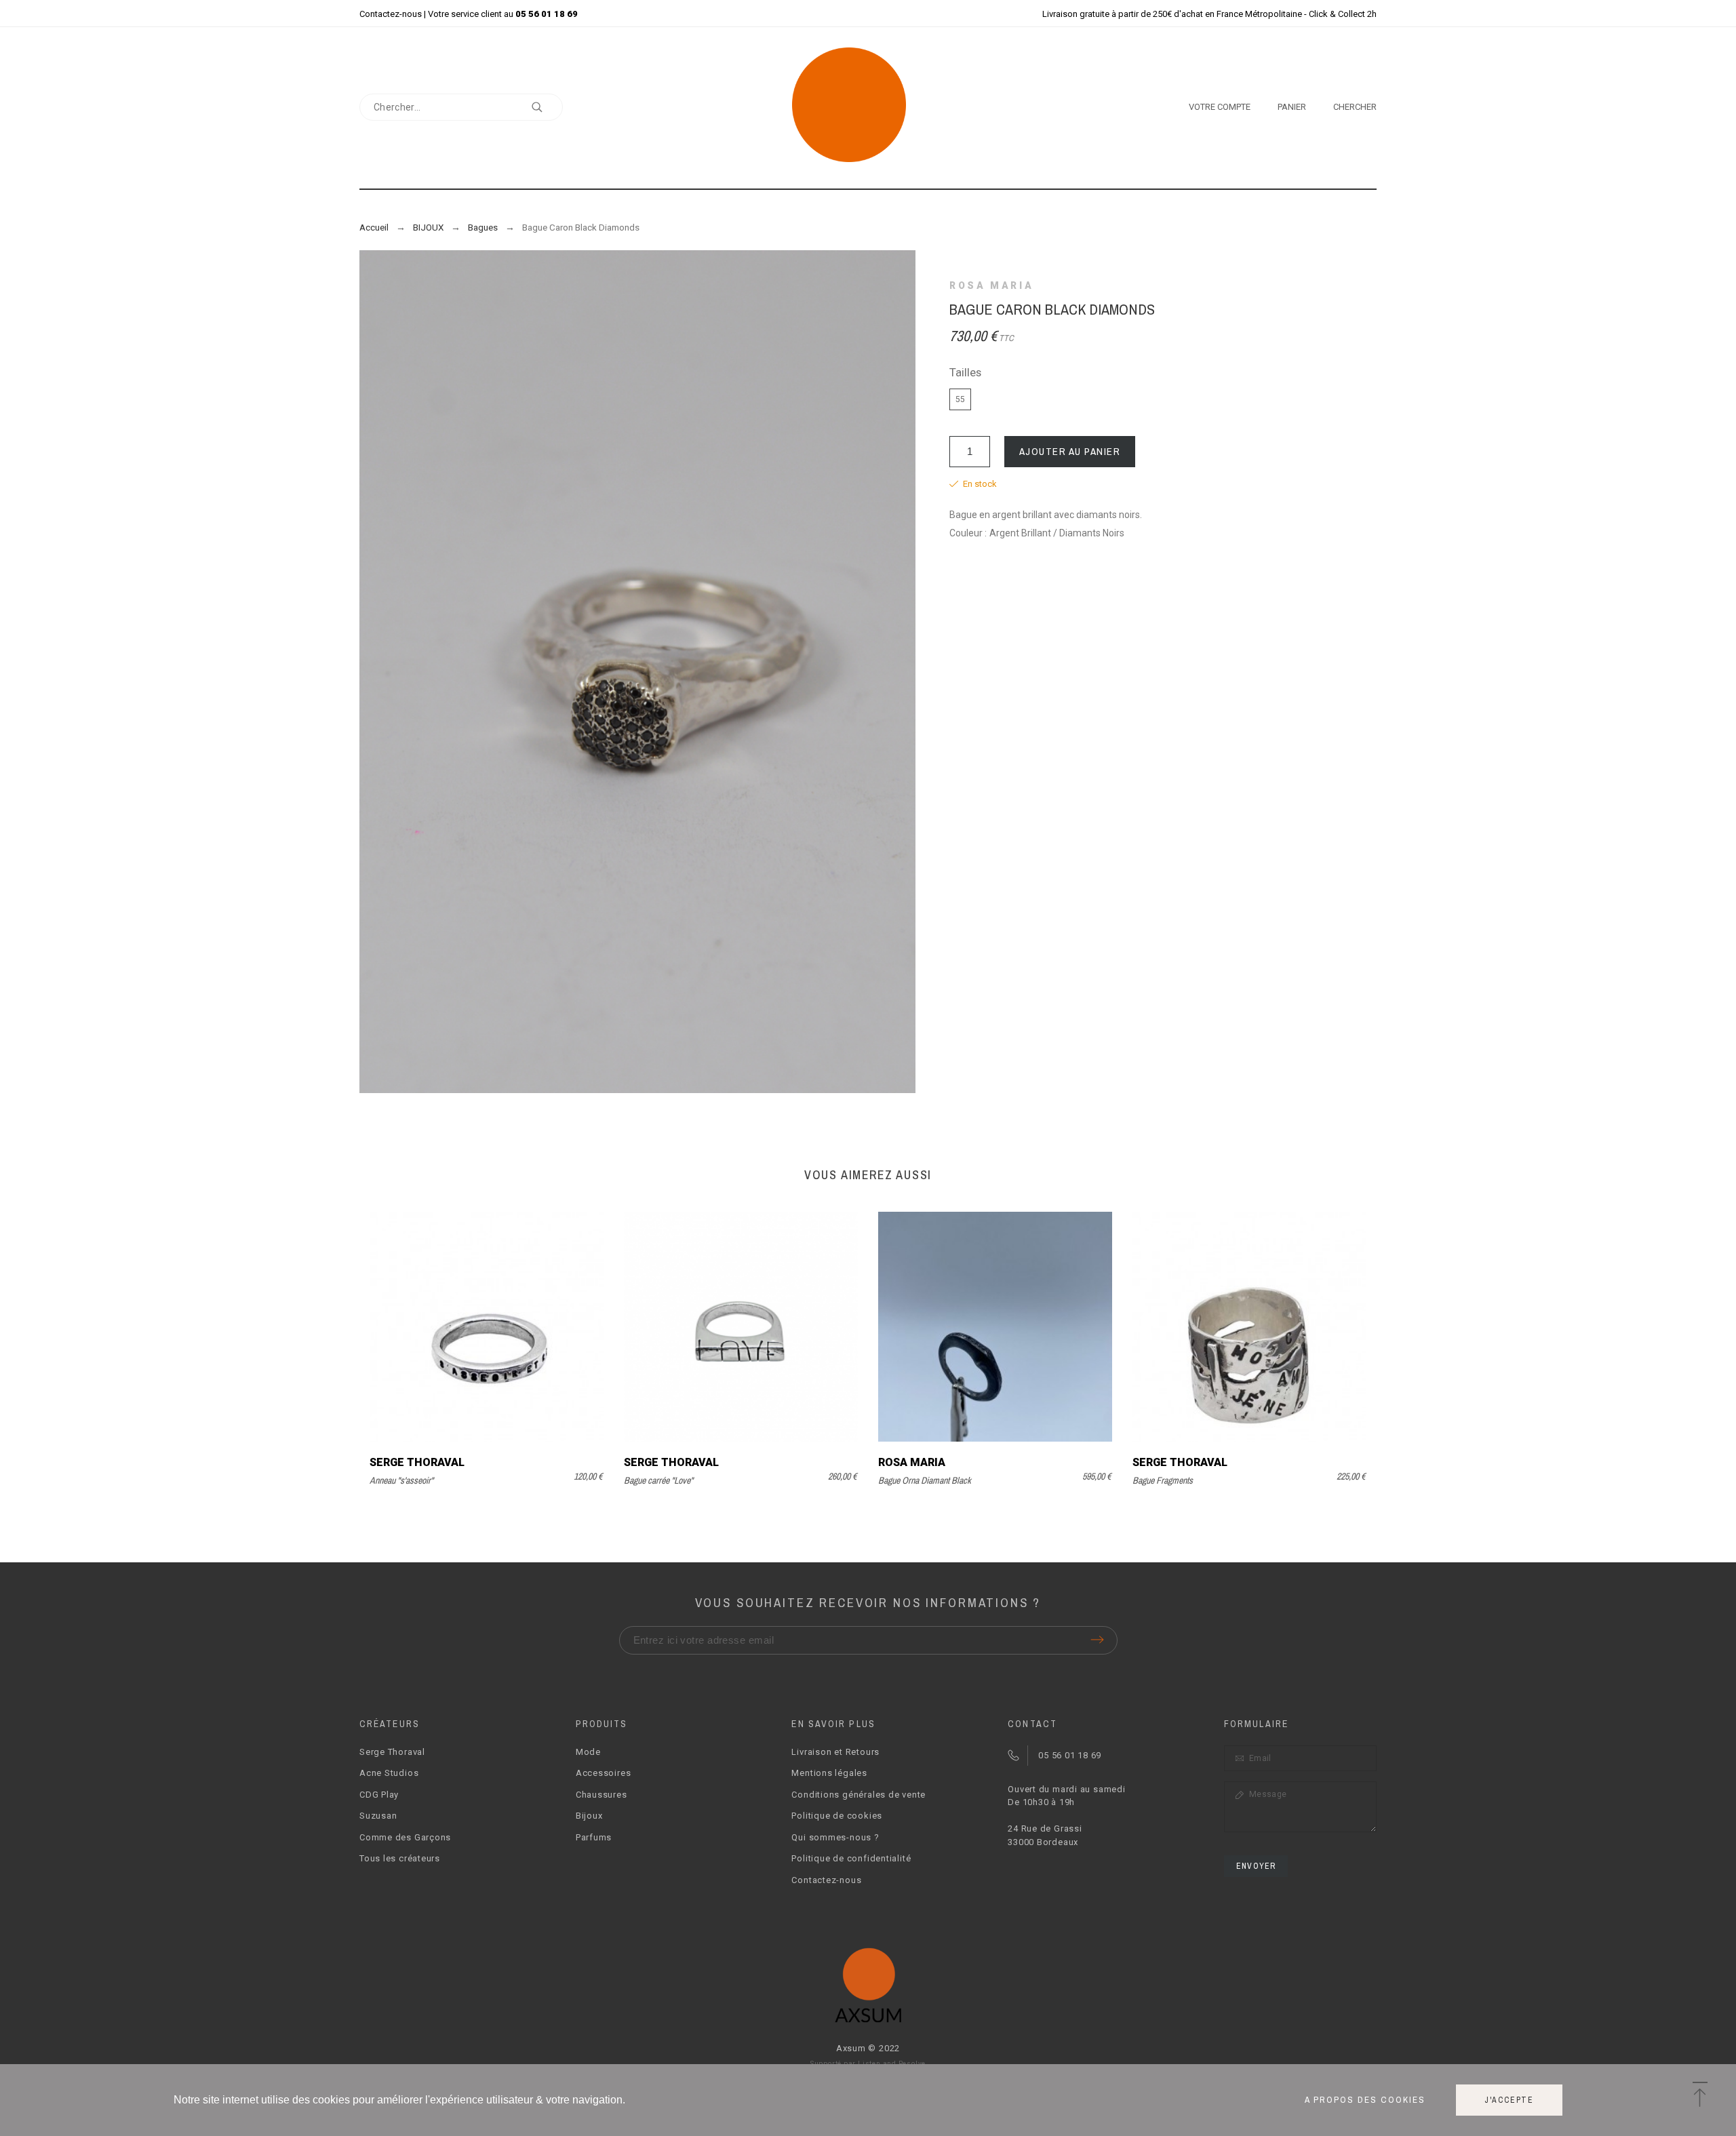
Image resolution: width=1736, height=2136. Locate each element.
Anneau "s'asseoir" (401, 1480)
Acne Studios (389, 1773)
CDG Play (379, 1795)
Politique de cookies (837, 1816)
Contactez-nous (391, 14)
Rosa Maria (991, 285)
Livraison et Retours (835, 1752)
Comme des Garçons (405, 1837)
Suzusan (378, 1816)
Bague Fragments (1163, 1480)
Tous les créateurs (400, 1858)
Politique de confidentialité (851, 1858)
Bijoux (589, 1816)
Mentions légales (829, 1773)
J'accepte (1509, 2100)
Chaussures (601, 1795)
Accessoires (604, 1773)
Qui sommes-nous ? (835, 1837)
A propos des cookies (1365, 2100)
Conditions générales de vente (859, 1795)
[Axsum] (868, 107)
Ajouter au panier (1070, 451)
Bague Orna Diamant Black (925, 1480)
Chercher (546, 107)
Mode (588, 1752)
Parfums (594, 1837)
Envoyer (1256, 1866)
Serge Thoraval (417, 1462)
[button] (1700, 2095)
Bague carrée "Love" (658, 1480)
